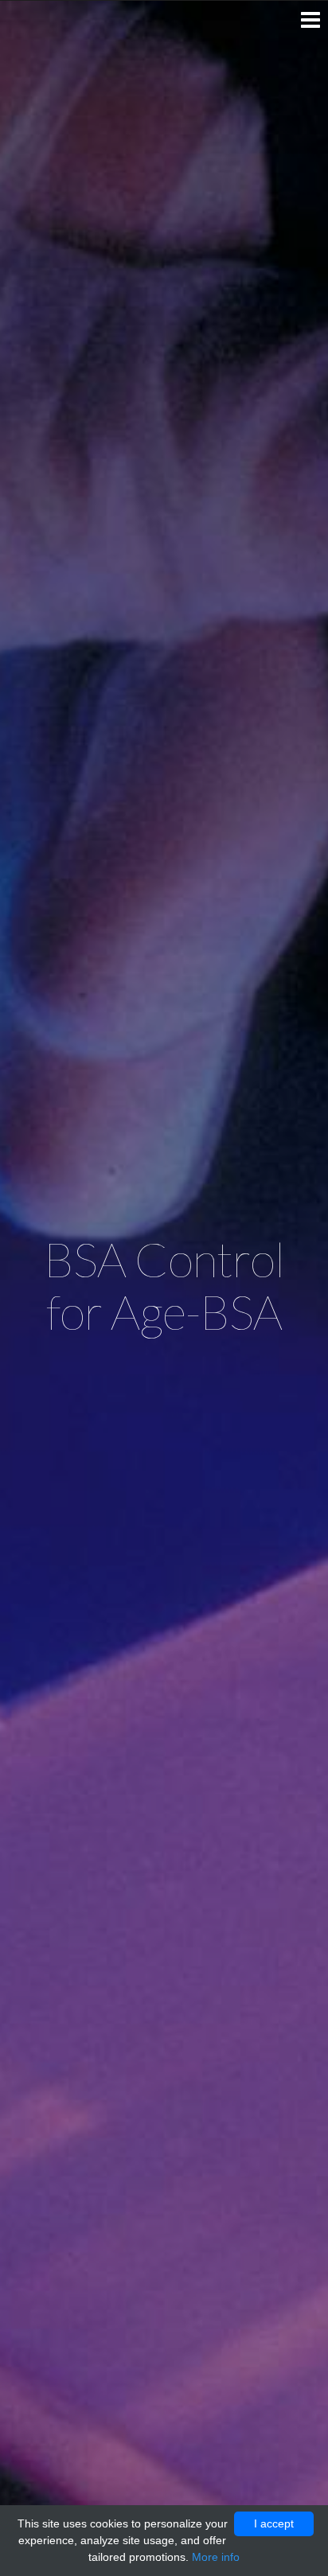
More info (216, 2557)
